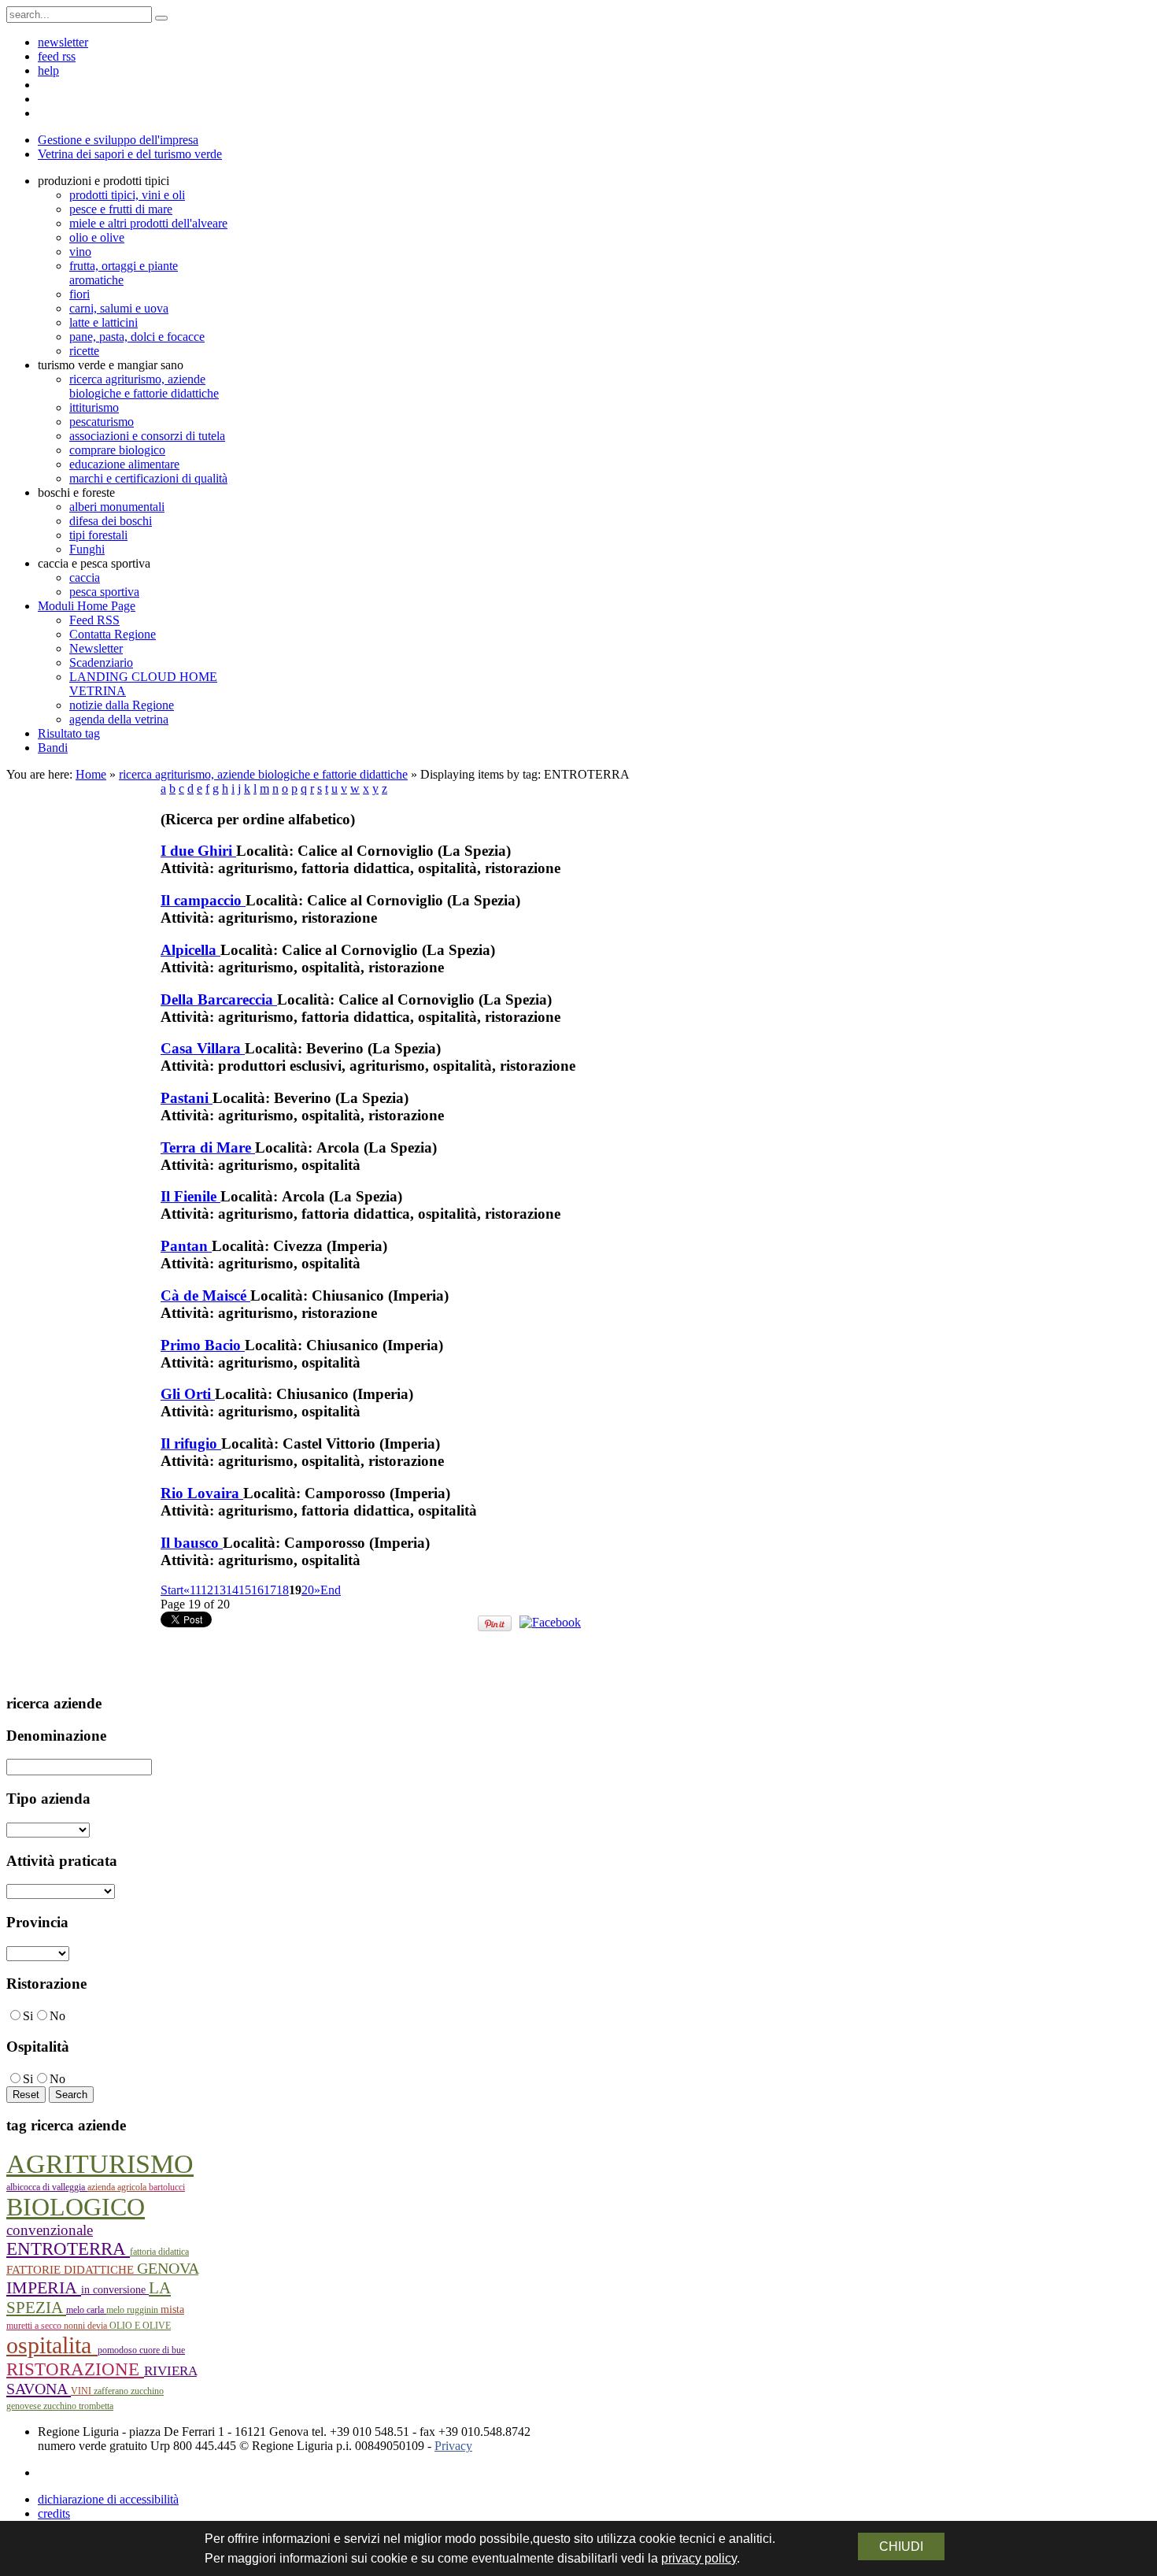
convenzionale (50, 2230)
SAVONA (39, 2389)
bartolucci (167, 2187)
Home (91, 774)
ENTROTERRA (68, 2249)
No (57, 2016)
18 (283, 1590)
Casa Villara (203, 1048)
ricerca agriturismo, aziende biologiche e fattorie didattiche (263, 774)
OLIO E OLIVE (140, 2326)
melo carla (86, 2310)
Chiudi (901, 2546)
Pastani (187, 1098)
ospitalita (52, 2345)
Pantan (186, 1246)
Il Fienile (190, 1196)
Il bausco (192, 1543)
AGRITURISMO (100, 2164)
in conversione (115, 2290)
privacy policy (699, 2558)
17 (270, 1590)
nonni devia (87, 2326)
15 (245, 1590)
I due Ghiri (198, 851)
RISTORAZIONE (75, 2369)
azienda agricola (118, 2187)
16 (257, 1590)
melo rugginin (133, 2310)
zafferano (112, 2391)
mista (172, 2310)
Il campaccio (203, 900)
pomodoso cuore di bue (141, 2350)
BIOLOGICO (76, 2207)
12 (207, 1590)
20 (308, 1590)
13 (220, 1590)
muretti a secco (35, 2326)
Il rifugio (191, 1443)
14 (232, 1590)
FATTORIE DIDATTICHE (72, 2270)
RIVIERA (170, 2371)
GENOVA (168, 2268)
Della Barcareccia (219, 999)
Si (28, 2016)
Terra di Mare (208, 1147)
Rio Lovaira (202, 1493)
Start (172, 1590)
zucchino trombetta (78, 2406)
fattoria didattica (159, 2252)
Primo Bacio (203, 1345)
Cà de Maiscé (205, 1295)
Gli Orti (188, 1394)
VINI (82, 2391)
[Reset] (161, 18)
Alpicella (190, 950)
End (331, 1590)
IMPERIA (44, 2287)
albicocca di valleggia (47, 2187)
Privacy (453, 2446)
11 (195, 1590)
